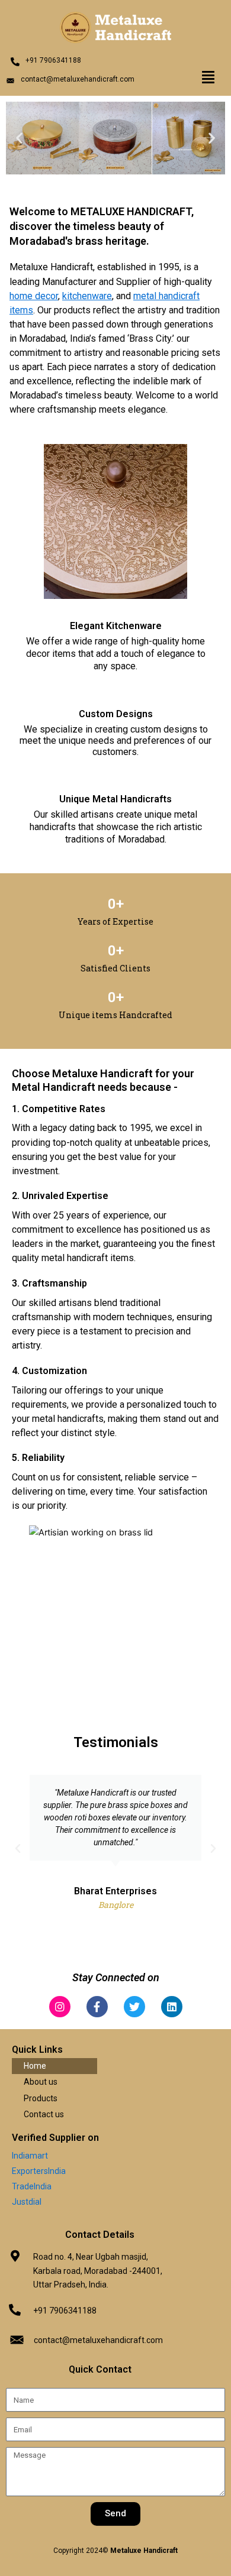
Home (35, 2066)
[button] (208, 77)
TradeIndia (32, 2186)
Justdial (27, 2202)
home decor (34, 296)
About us (41, 2082)
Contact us (44, 2114)
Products (41, 2098)
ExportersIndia (39, 2171)
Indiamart (30, 2156)
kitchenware (87, 296)
